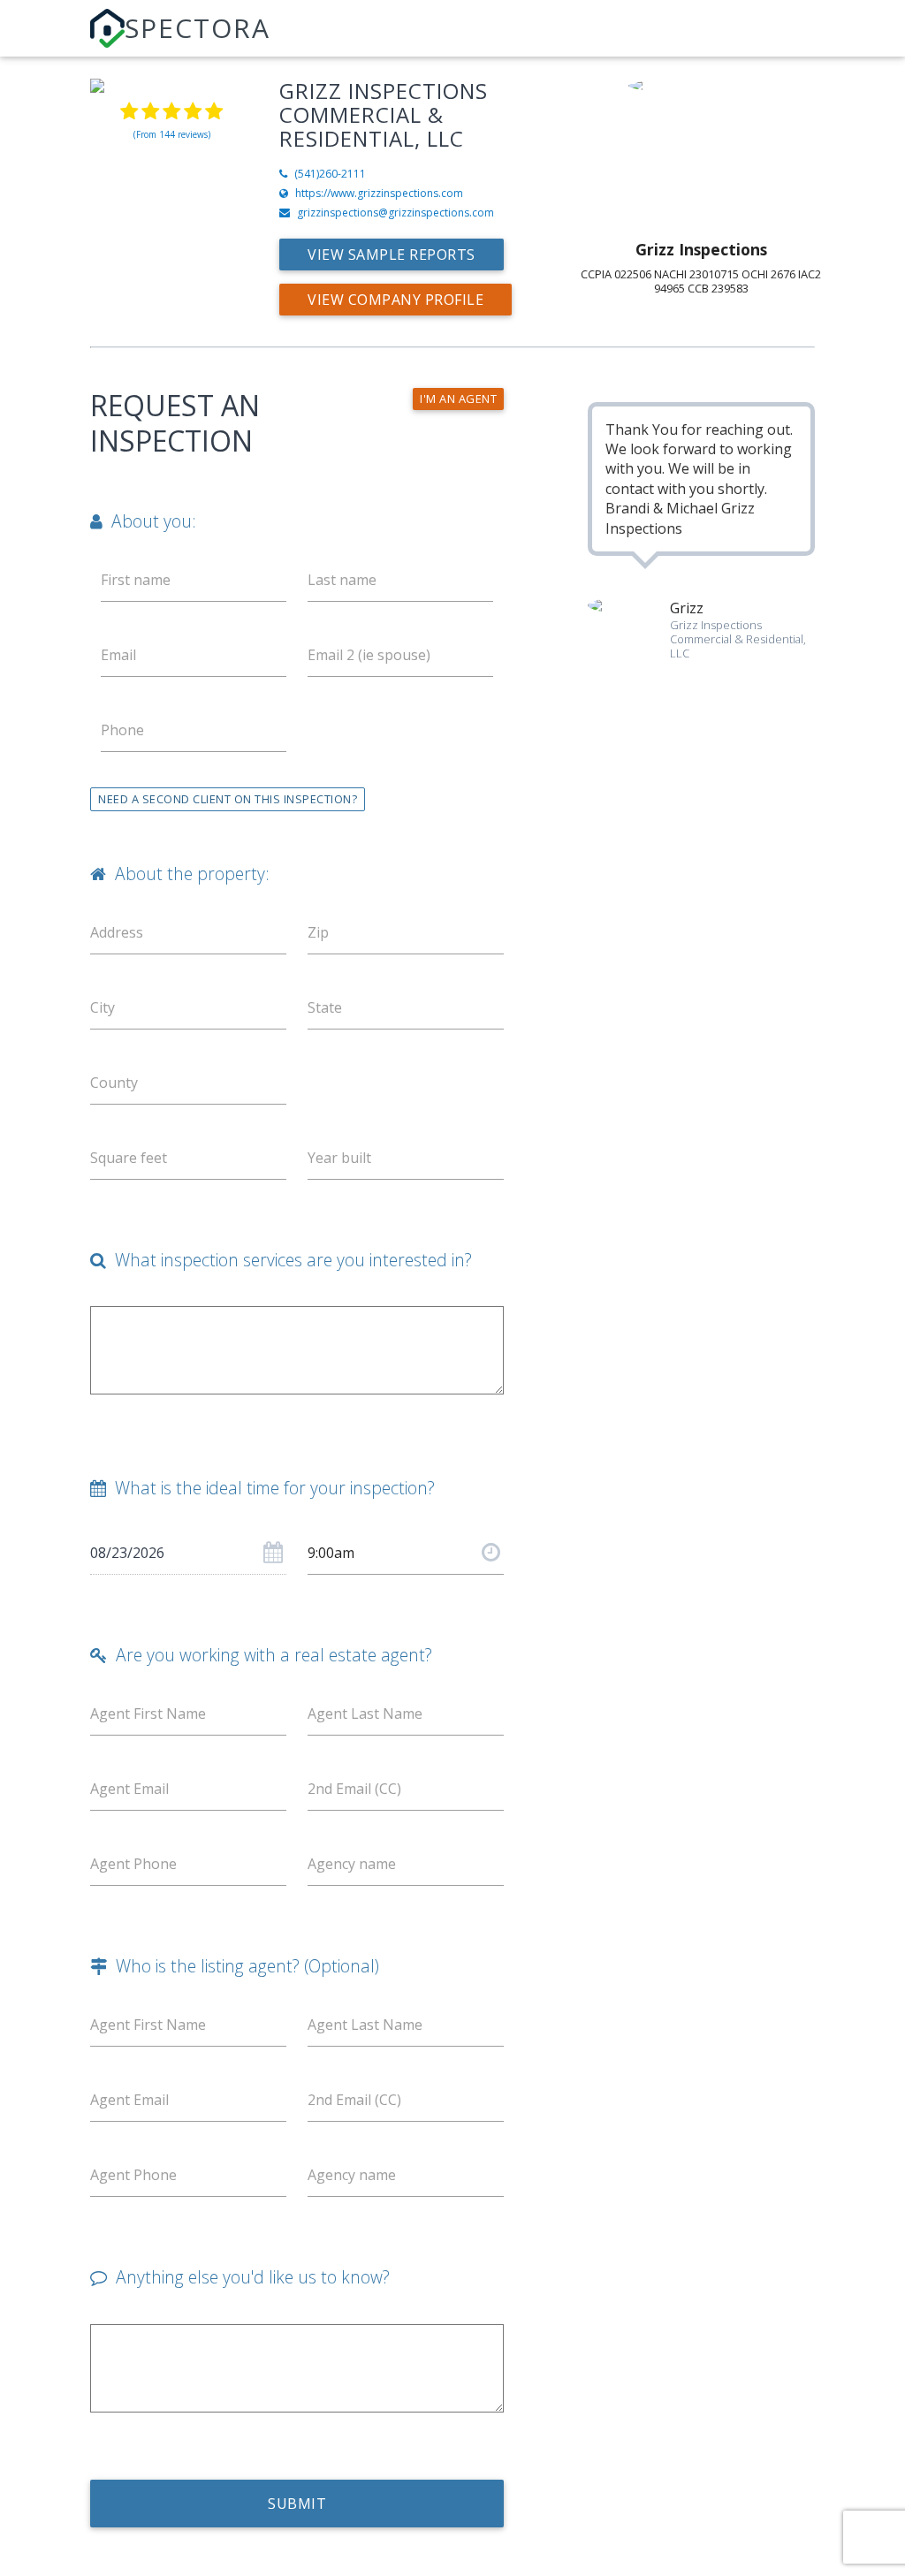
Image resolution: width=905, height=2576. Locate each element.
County (114, 1083)
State (325, 1007)
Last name (342, 580)
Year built (339, 1158)
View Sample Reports (392, 255)
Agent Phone (133, 1864)
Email (118, 655)
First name (136, 580)
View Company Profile (395, 300)
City (103, 1007)
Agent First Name (148, 1714)
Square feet (129, 1158)
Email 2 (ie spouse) (369, 655)
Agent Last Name (365, 1714)
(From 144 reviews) (172, 134)
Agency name (352, 1864)
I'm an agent (458, 399)
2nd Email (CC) (354, 1789)
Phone (122, 730)
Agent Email (129, 1789)
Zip (318, 932)
